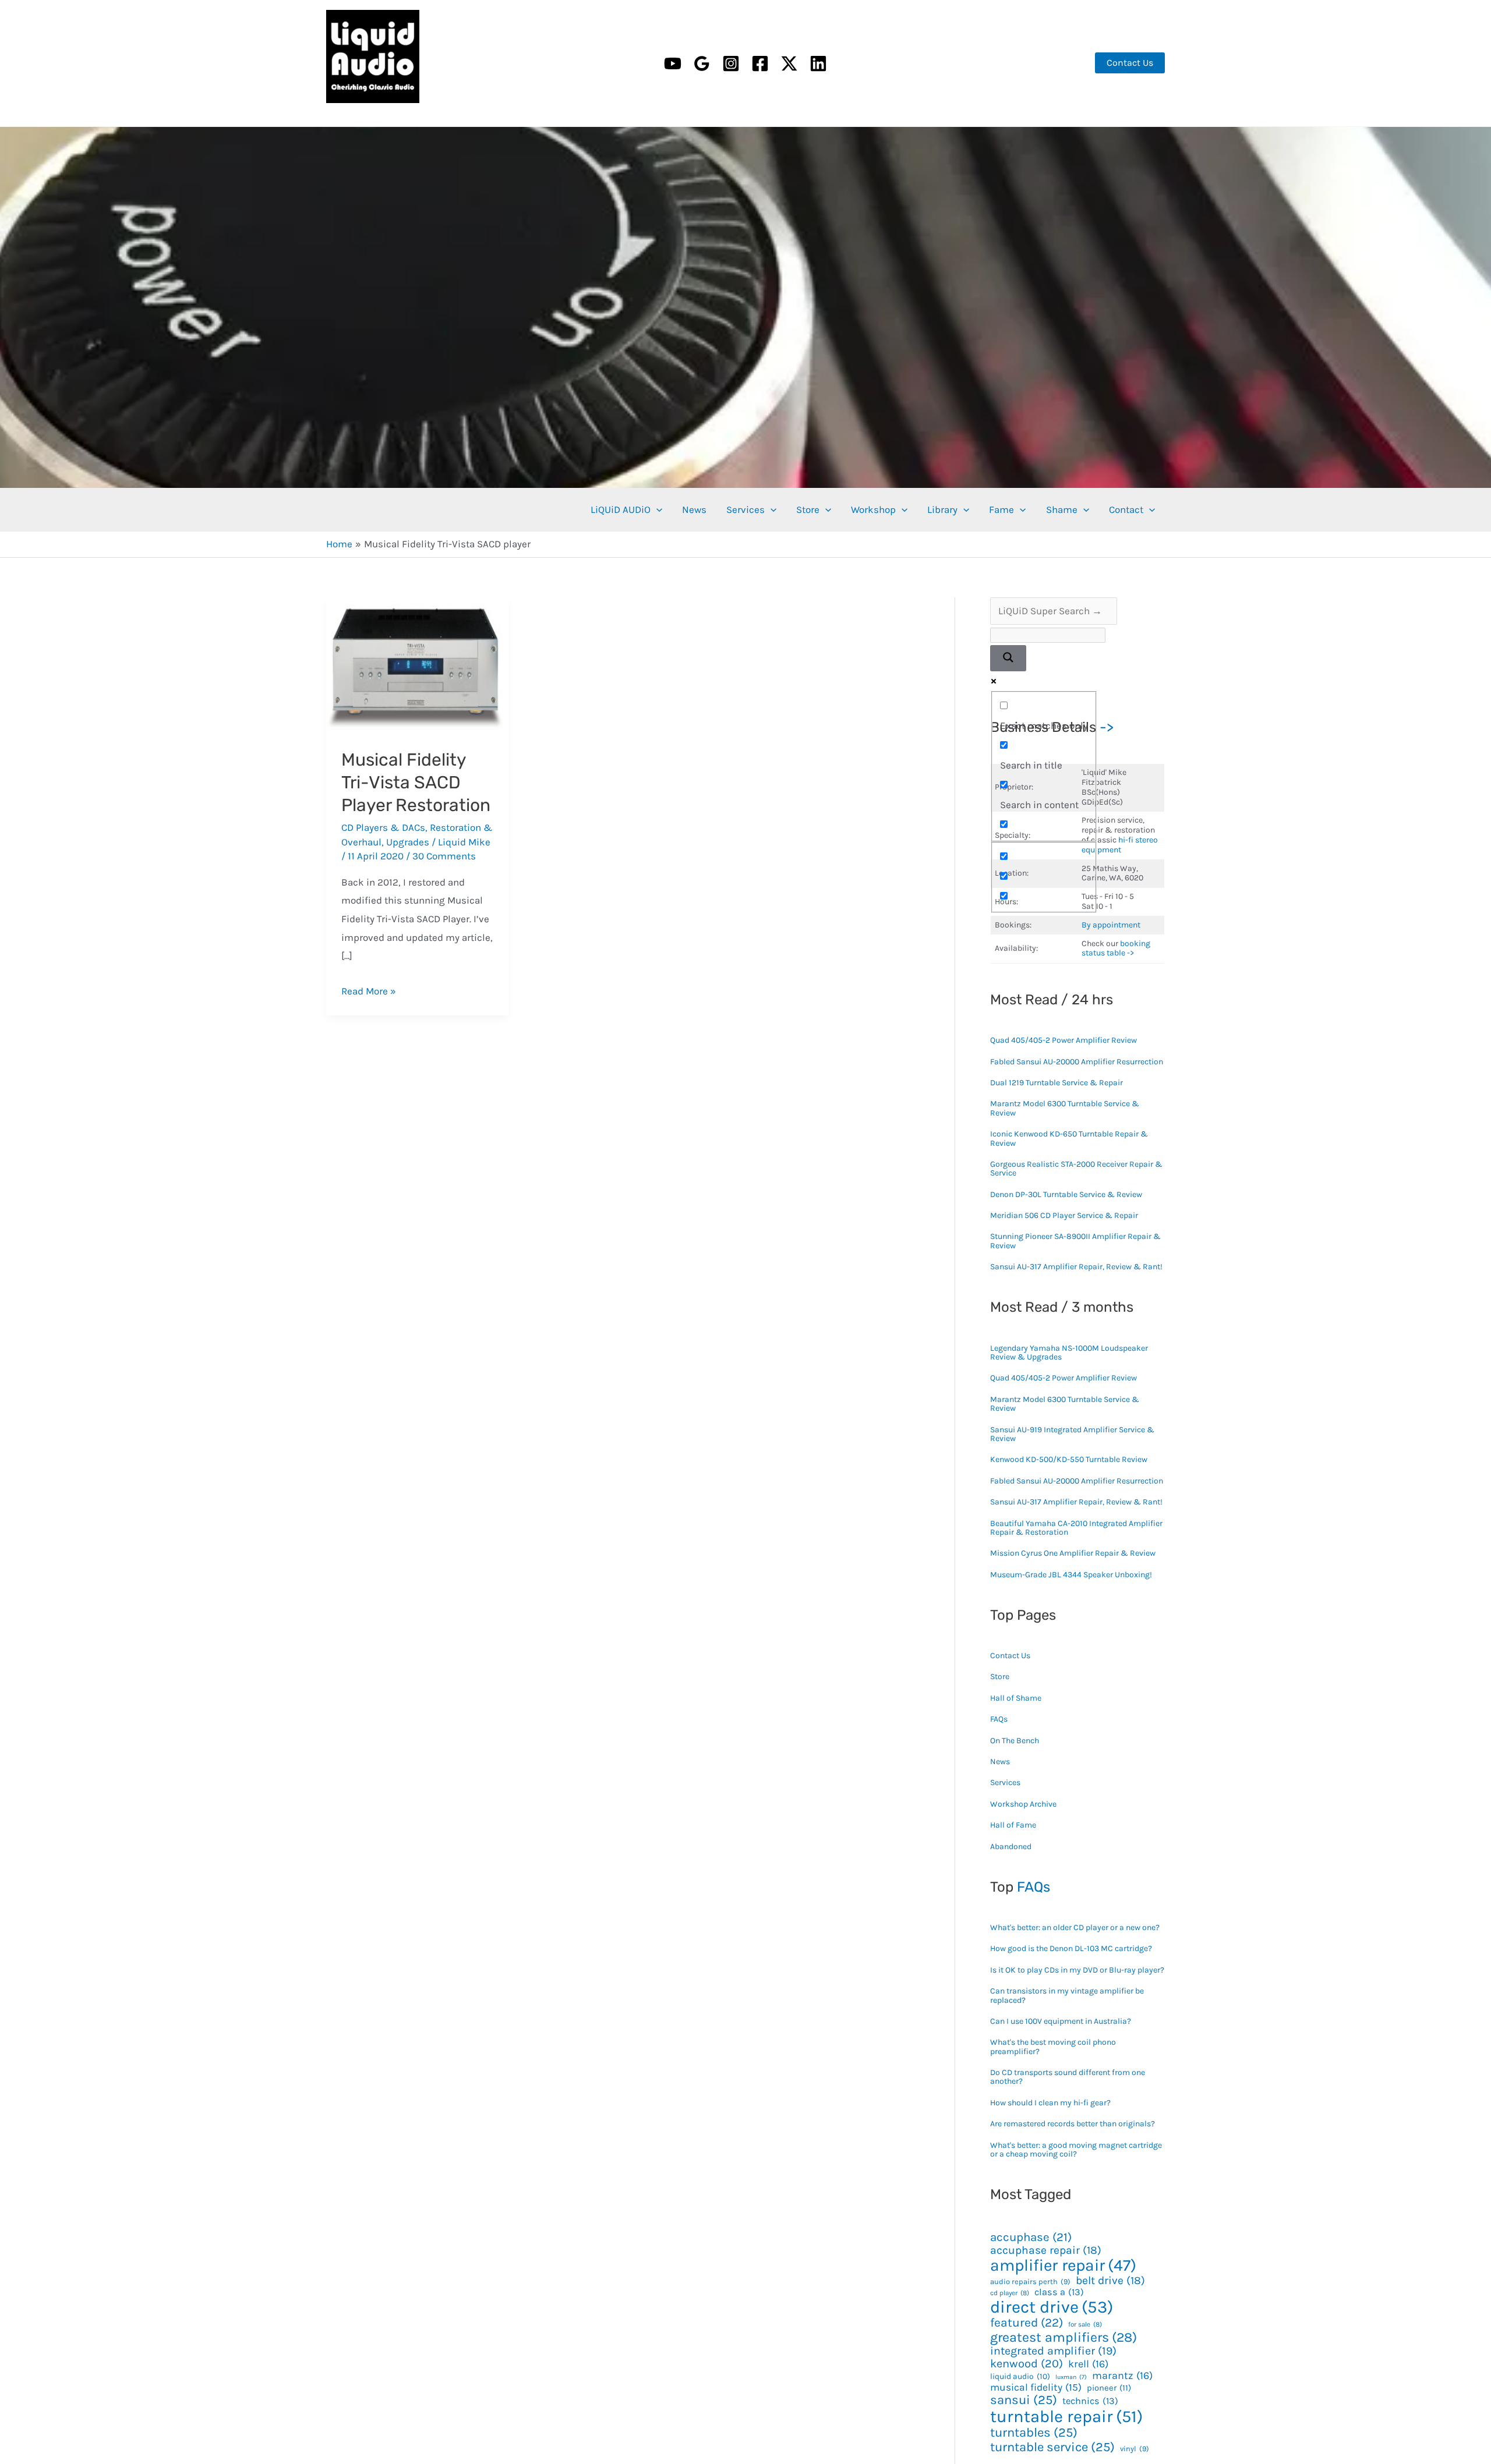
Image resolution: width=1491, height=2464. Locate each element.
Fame (1001, 509)
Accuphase (1031, 2237)
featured (1027, 2323)
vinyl (1135, 2449)
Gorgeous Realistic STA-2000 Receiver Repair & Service (1076, 1169)
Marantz (1122, 2376)
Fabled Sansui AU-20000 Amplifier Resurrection (1077, 1062)
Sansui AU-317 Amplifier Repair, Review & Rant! (1076, 1267)
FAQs (999, 1719)
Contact (1126, 509)
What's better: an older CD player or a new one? (1075, 1927)
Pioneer (1109, 2388)
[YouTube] (673, 63)
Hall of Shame (1016, 1698)
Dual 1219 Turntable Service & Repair (1057, 1083)
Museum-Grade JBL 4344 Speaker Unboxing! (1071, 1575)
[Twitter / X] (789, 63)
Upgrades (408, 842)
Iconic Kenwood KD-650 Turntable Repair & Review (1069, 1138)
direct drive (1052, 2307)
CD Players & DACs (383, 827)
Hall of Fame (1013, 1825)
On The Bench (1015, 1741)
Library (942, 509)
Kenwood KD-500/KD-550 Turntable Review (1069, 1459)
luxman (1071, 2377)
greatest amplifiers (1064, 2338)
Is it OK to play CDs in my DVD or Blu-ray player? (1077, 1970)
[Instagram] (731, 63)
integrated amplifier (1053, 2351)
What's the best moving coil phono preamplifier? (1053, 2047)
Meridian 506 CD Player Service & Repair (1064, 1215)
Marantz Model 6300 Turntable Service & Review (1065, 1108)
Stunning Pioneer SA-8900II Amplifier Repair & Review (1075, 1241)
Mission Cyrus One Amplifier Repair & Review (1073, 1553)
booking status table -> (1116, 948)
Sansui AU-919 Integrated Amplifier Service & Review (1072, 1434)
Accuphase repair (1046, 2250)
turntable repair (1066, 2416)
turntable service (1052, 2447)
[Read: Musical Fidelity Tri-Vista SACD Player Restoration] (417, 664)
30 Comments (444, 856)
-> (1107, 727)
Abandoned (1011, 1847)
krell (1088, 2364)
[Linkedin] (818, 63)
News (694, 509)
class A (1059, 2292)
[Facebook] (760, 63)
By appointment (1111, 925)
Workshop (873, 509)
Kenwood (1027, 2364)
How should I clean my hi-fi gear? (1050, 2103)
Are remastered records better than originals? (1073, 2124)
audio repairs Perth (1030, 2282)
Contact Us (1010, 1656)
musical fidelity (1036, 2387)
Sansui (1024, 2400)
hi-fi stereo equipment (1120, 845)
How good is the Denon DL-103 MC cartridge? (1071, 1948)
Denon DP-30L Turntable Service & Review (1066, 1194)
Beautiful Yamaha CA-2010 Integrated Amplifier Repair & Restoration (1076, 1528)
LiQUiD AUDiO (342, 106)
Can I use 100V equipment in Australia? (1061, 2021)
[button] (1130, 63)
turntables (1034, 2433)
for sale (1085, 2325)
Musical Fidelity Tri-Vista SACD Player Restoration (416, 783)
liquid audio (1020, 2376)
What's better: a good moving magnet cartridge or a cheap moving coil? (1076, 2150)
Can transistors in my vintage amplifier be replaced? (1067, 1995)
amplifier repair (1063, 2265)
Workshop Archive (1023, 1804)
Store (808, 509)
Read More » (369, 991)
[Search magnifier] (1008, 658)
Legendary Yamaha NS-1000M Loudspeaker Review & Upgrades (1069, 1353)
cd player (1010, 2293)
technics (1090, 2401)
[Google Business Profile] (702, 63)
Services (745, 509)
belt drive (1110, 2280)
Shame (1062, 509)
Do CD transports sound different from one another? (1068, 2077)
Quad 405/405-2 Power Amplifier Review (1064, 1040)
